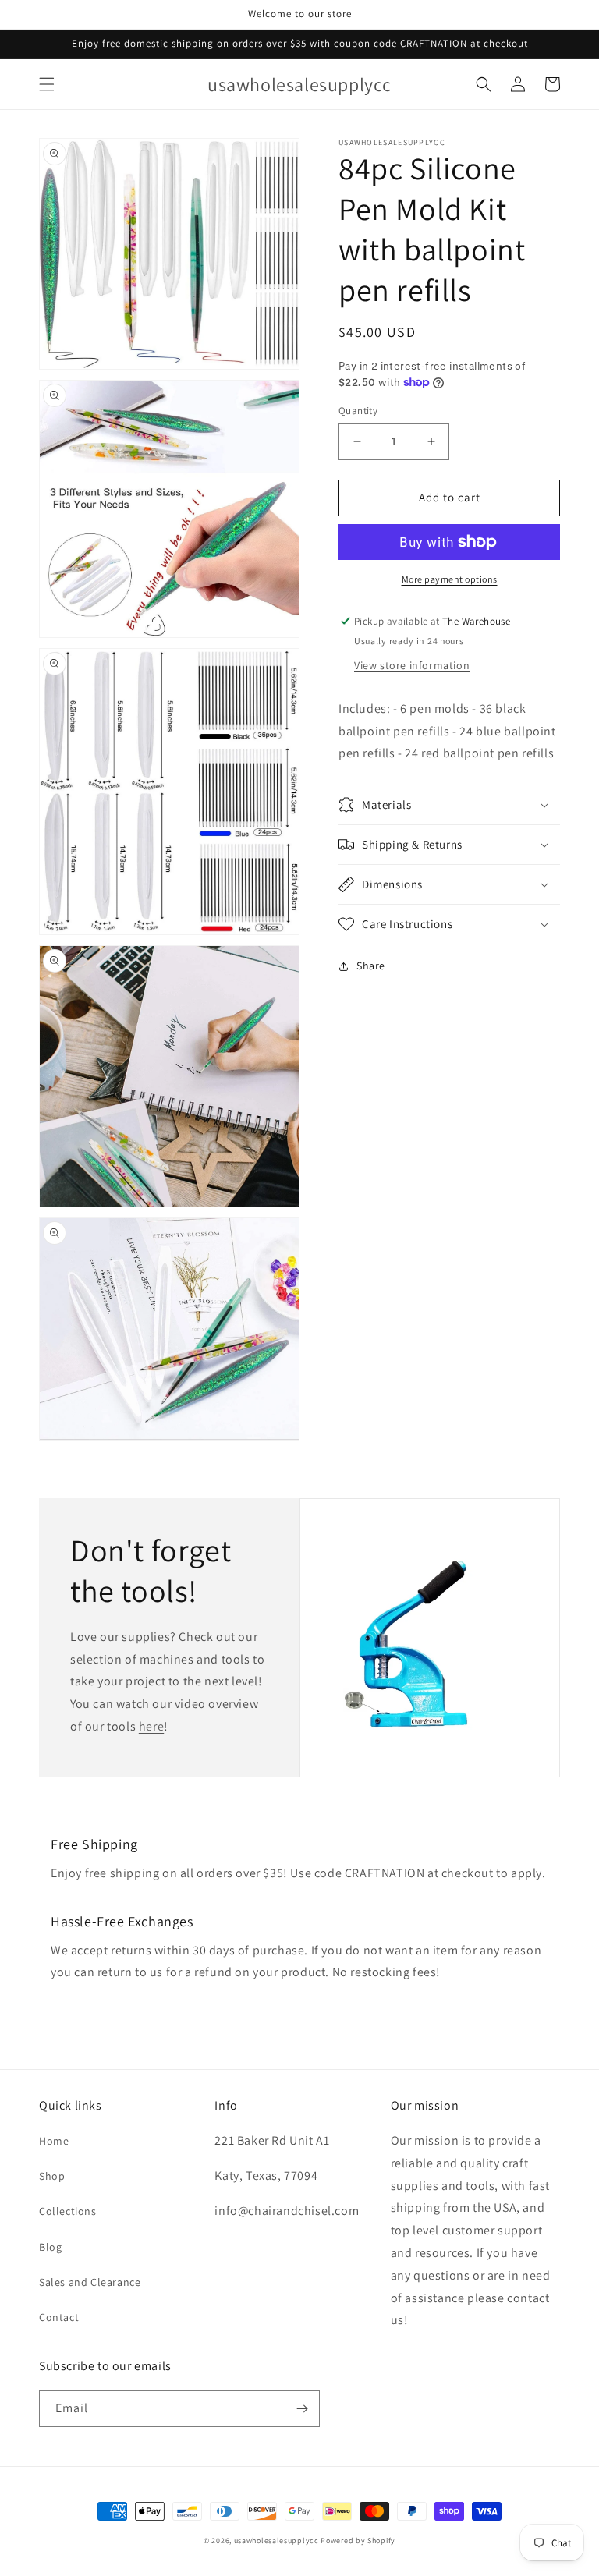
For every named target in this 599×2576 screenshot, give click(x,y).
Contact (59, 2317)
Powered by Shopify (358, 2541)
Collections (68, 2211)
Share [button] (371, 966)
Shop (52, 2176)
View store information (412, 665)
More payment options (450, 579)
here (151, 1726)
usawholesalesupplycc (276, 2541)
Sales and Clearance (90, 2282)
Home (54, 2141)
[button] (47, 84)
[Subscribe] (302, 2409)
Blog (50, 2247)
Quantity (358, 411)
